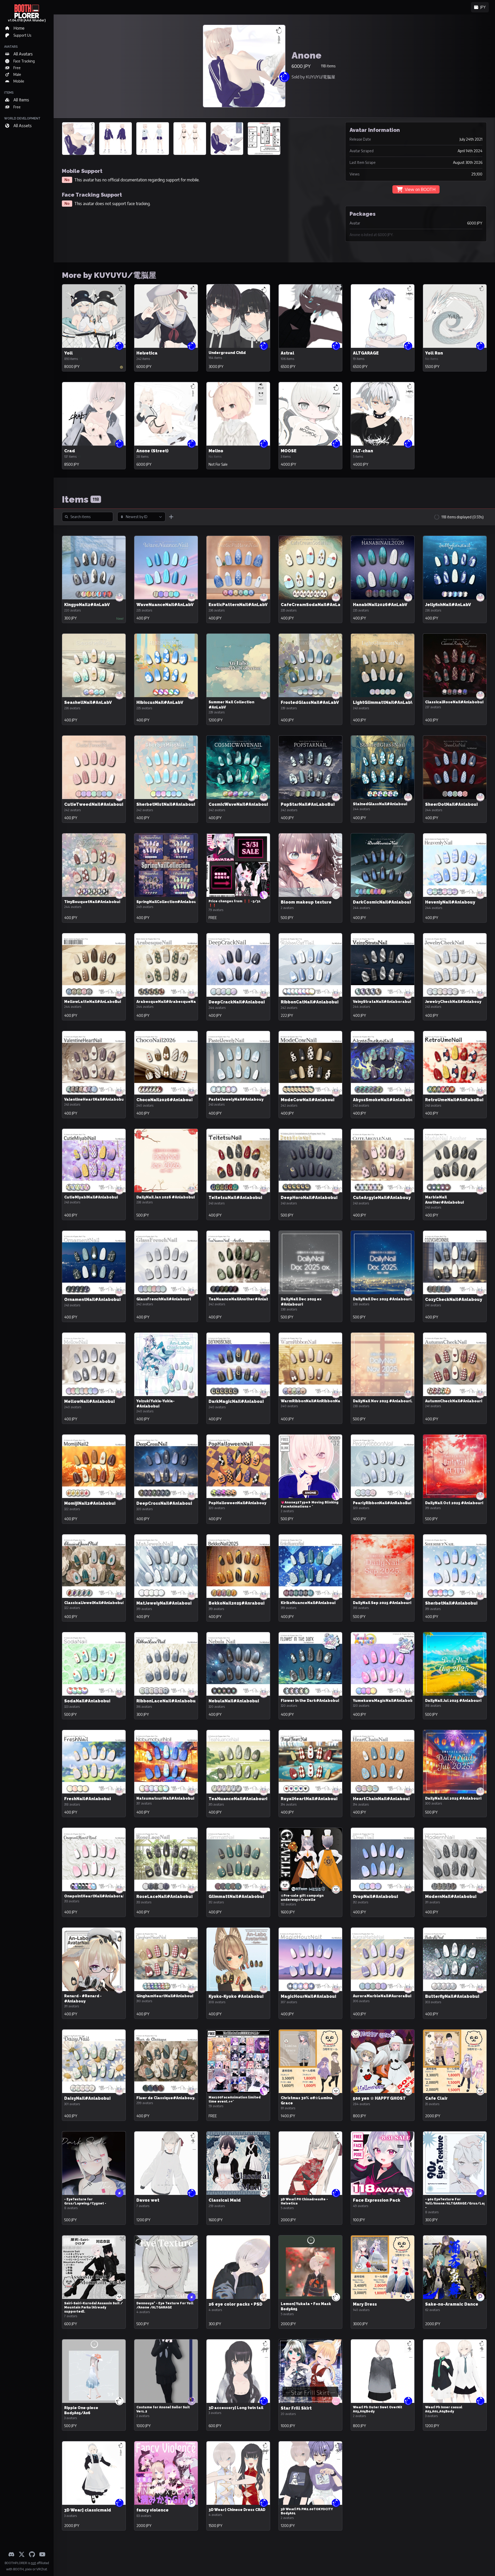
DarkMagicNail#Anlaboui (236, 1401)
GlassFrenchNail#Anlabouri (164, 1299)
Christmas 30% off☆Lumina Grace (307, 2100)
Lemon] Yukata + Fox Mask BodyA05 (306, 2306)
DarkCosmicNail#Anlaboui (382, 902)
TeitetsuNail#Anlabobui (235, 1198)
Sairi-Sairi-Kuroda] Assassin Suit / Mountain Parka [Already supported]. (93, 2307)
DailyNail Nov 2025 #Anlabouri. (383, 1401)
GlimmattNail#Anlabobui (236, 1897)
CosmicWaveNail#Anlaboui (238, 804)
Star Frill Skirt (296, 2408)
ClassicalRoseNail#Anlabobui (454, 702)
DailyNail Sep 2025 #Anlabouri (382, 1603)
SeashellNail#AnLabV (88, 702)
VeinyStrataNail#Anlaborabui (382, 1002)
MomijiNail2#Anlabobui (90, 1503)
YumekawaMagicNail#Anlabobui (385, 1701)
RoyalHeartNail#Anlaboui (309, 1799)
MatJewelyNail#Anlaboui (164, 1603)
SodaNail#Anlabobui (87, 1701)
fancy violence (152, 2510)
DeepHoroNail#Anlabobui (309, 1198)
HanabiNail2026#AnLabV (380, 605)
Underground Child (227, 353)
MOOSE (289, 451)
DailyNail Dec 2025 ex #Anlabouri (301, 1302)
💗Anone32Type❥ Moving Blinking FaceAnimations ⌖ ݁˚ (310, 1504)
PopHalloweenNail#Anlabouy (237, 1503)
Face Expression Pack (377, 2200)
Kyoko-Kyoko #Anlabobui (236, 1996)
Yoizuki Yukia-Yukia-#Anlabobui (155, 1404)
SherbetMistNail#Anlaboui (166, 804)
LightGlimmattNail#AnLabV (383, 702)
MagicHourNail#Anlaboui (308, 1996)
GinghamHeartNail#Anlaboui (165, 1996)
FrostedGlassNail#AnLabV (310, 702)
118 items (328, 66)
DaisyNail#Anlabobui (87, 2098)
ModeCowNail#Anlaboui (308, 1100)
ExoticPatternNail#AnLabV (238, 605)
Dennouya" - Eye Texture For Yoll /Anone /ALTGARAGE (165, 2305)
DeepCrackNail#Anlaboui (237, 1002)
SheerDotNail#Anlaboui (451, 804)
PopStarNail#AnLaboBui (308, 804)
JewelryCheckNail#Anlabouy (453, 1002)
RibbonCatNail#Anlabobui (310, 1002)
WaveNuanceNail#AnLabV (165, 605)
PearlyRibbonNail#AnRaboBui (382, 1503)
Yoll (68, 353)
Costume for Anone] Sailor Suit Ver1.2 (163, 2409)
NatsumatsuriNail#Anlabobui (165, 1798)
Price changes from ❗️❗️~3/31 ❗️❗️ (235, 903)
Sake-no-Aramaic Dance (452, 2304)
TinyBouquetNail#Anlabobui (92, 902)
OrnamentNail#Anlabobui (92, 1299)
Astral (287, 353)
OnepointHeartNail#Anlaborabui (97, 1896)
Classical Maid (225, 2200)
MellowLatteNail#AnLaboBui (93, 1002)
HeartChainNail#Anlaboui (381, 1799)
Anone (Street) (152, 451)
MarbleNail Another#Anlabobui (444, 1200)
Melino (216, 451)
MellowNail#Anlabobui (89, 1401)
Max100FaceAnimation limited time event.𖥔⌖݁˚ (235, 2099)
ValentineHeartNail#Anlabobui (95, 1099)
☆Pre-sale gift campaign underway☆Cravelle (302, 1898)
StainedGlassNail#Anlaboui (380, 804)
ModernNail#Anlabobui (451, 1897)
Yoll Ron (434, 353)
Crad (70, 451)
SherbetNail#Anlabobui (451, 1603)
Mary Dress (365, 2304)
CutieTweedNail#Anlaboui (94, 804)
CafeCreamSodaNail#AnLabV (313, 605)
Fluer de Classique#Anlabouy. (166, 2098)
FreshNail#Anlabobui (88, 1799)
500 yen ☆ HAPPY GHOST (379, 2098)
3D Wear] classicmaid (88, 2510)
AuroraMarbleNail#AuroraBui (382, 1996)
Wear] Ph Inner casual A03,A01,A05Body (444, 2409)
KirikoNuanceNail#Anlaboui (308, 1603)
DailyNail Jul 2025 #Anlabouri (453, 1701)
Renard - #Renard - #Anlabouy (83, 1999)
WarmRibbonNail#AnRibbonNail (312, 1401)
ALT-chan (363, 451)
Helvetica (147, 353)
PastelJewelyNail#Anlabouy (236, 1099)
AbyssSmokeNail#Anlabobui (384, 1100)
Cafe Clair (436, 2098)
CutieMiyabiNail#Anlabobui (91, 1197)
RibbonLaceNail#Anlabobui (167, 1701)
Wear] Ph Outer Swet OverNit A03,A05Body (378, 2409)
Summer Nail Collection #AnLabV (231, 705)
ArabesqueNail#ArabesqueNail (167, 1002)
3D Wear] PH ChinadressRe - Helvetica (304, 2201)
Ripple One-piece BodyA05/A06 (81, 2410)
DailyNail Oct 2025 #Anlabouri (454, 1503)
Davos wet (148, 2200)
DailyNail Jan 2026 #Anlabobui (166, 1197)
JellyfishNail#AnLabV (448, 605)
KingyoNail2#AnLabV (87, 605)
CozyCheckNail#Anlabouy (454, 1299)
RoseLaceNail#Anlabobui (164, 1897)
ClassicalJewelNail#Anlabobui (94, 1603)
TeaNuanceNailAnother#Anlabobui (243, 1299)
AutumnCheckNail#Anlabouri (454, 1401)
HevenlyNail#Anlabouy (450, 902)
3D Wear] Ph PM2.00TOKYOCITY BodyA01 (307, 2511)
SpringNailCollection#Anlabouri (168, 902)
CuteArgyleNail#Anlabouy (382, 1198)
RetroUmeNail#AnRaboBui (454, 1100)
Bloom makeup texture (306, 902)
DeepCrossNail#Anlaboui (164, 1503)
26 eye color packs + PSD (236, 2304)
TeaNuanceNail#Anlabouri (238, 1799)
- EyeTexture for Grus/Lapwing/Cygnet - (85, 2201)
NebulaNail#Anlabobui (234, 1701)
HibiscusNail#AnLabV (160, 702)
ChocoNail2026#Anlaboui (164, 1100)
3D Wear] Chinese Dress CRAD (237, 2510)
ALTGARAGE (366, 353)
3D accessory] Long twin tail (236, 2408)
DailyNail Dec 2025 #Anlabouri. (383, 1299)
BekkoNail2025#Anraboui (237, 1603)
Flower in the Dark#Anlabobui (310, 1701)
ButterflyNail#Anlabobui (452, 1996)
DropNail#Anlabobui (376, 1897)
